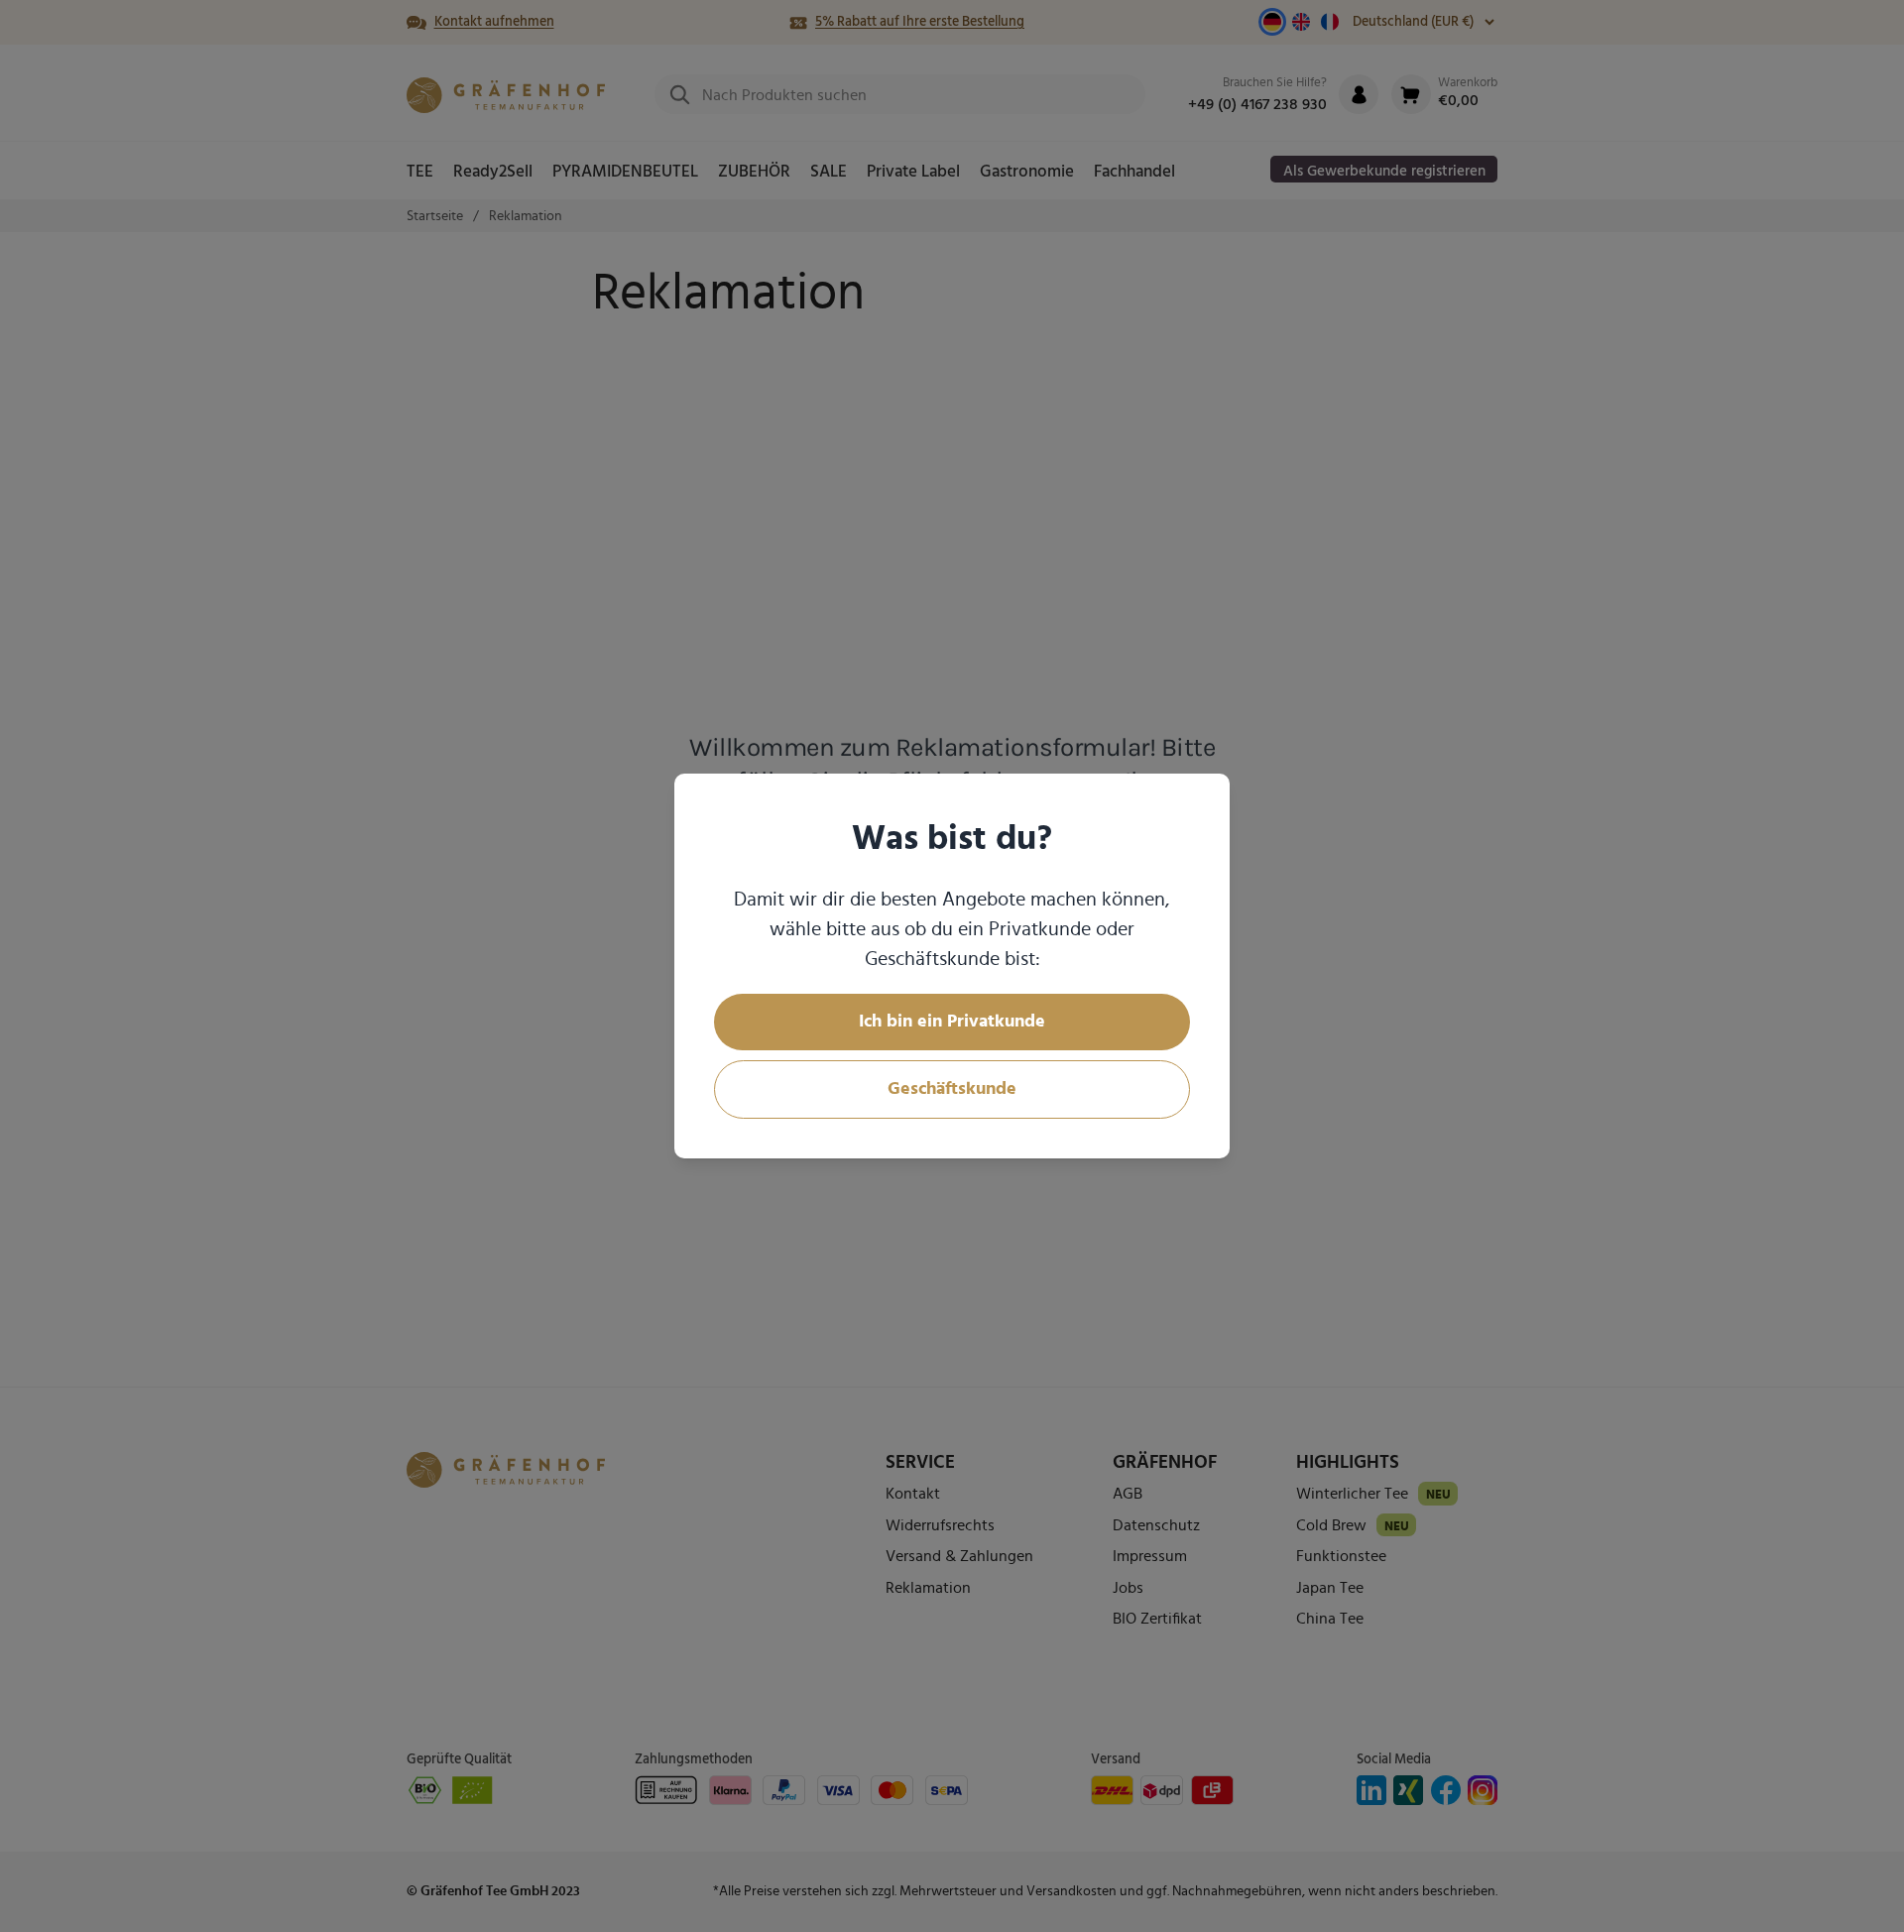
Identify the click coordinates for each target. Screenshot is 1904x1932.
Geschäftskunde (952, 1089)
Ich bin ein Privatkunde (952, 1022)
